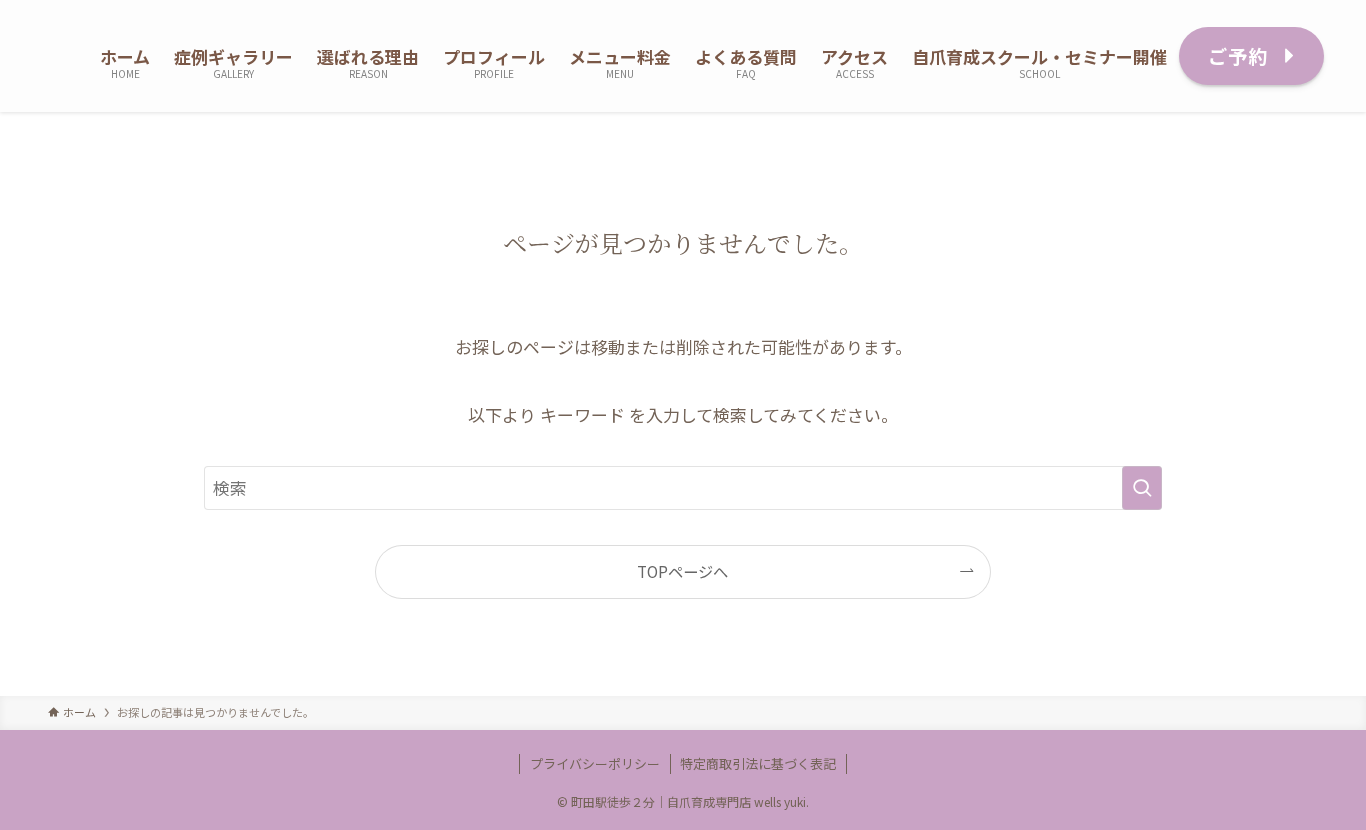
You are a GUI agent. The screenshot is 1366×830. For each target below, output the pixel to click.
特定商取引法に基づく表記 (758, 763)
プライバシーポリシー (595, 763)
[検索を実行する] (1142, 488)
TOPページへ (682, 571)
